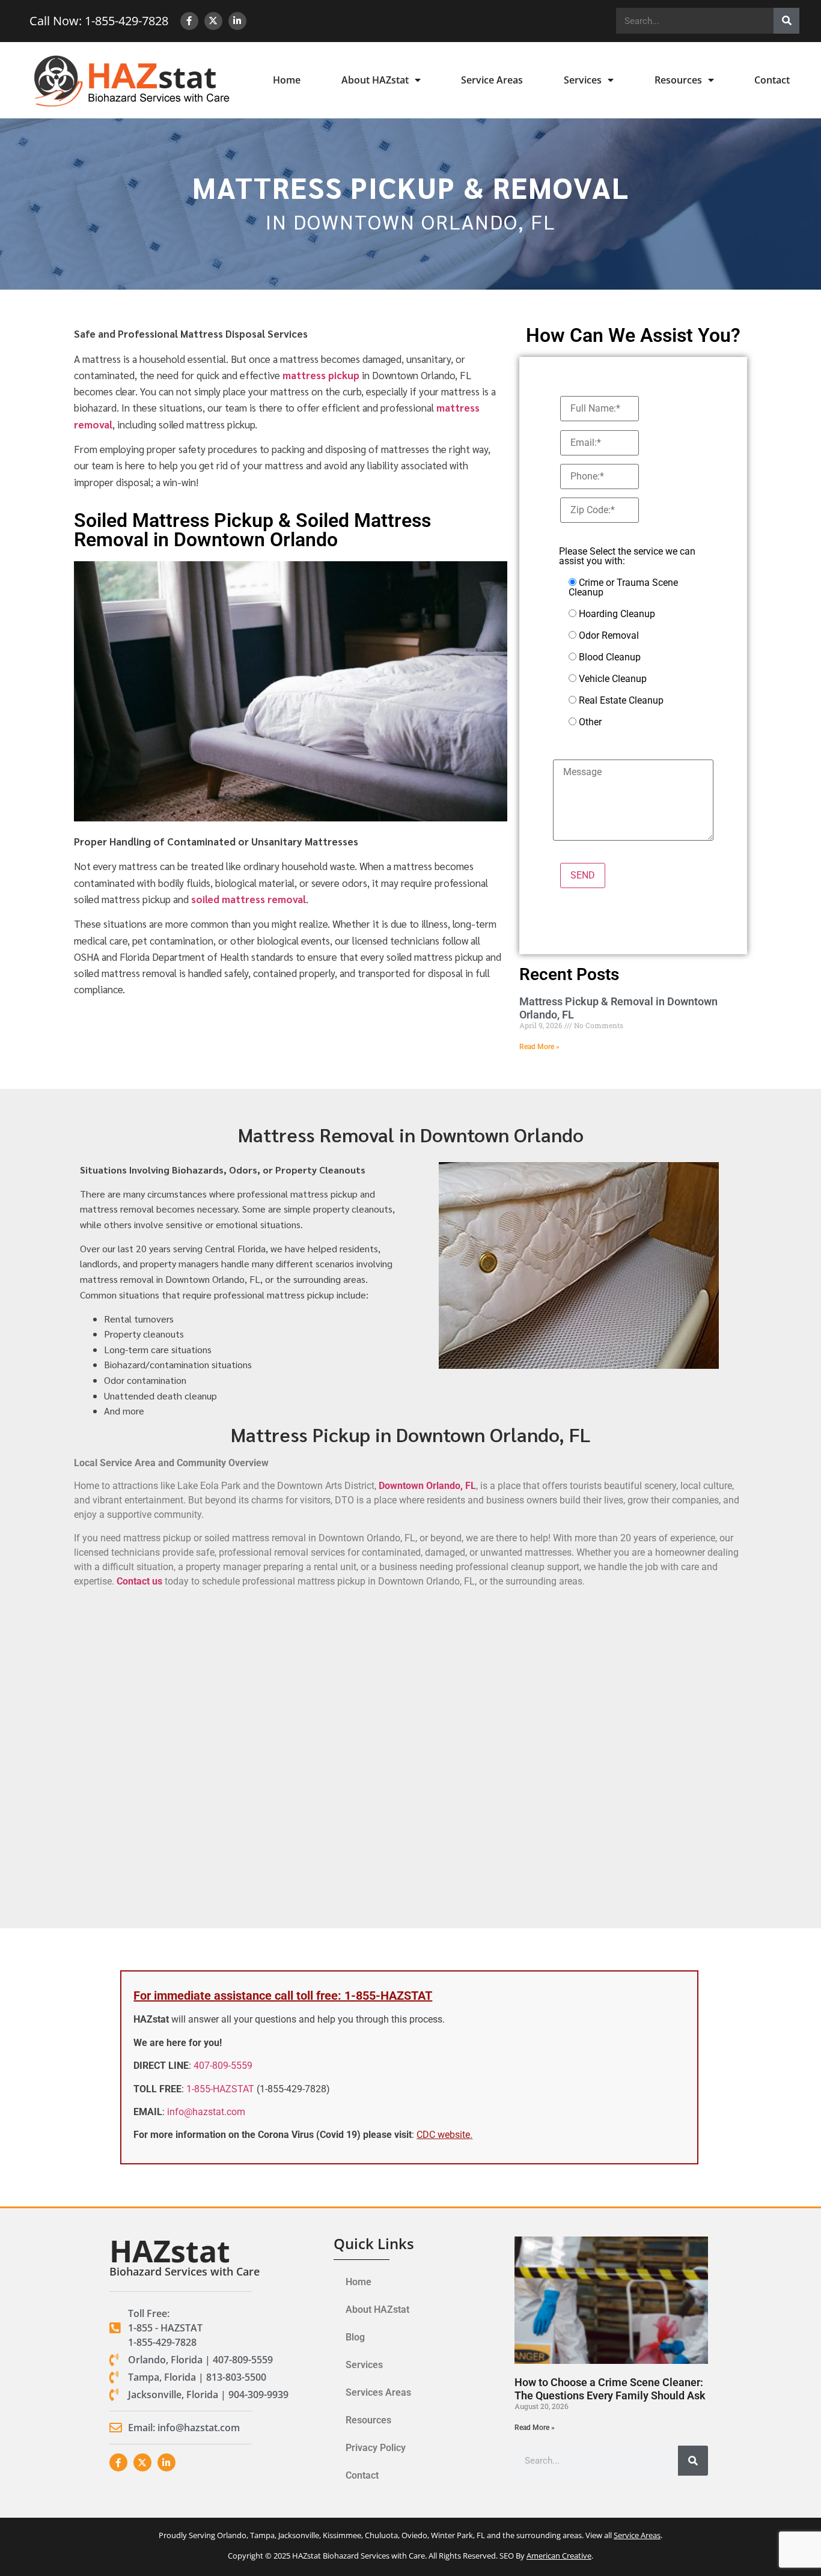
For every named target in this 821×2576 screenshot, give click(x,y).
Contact (772, 80)
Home (287, 80)
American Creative (559, 2556)
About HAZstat (375, 80)
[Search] (786, 21)
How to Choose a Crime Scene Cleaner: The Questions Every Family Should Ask (610, 2389)
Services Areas (378, 2392)
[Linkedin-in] (237, 21)
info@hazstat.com (206, 2112)
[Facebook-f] (189, 21)
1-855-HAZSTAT (220, 2089)
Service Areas (492, 80)
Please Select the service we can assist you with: (627, 556)
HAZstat (170, 2251)
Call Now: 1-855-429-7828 (99, 21)
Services (583, 80)
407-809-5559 (223, 2066)
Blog (355, 2337)
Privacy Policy (376, 2448)
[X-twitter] (213, 21)
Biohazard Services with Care (185, 2271)
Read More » (539, 1047)
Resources (678, 80)
